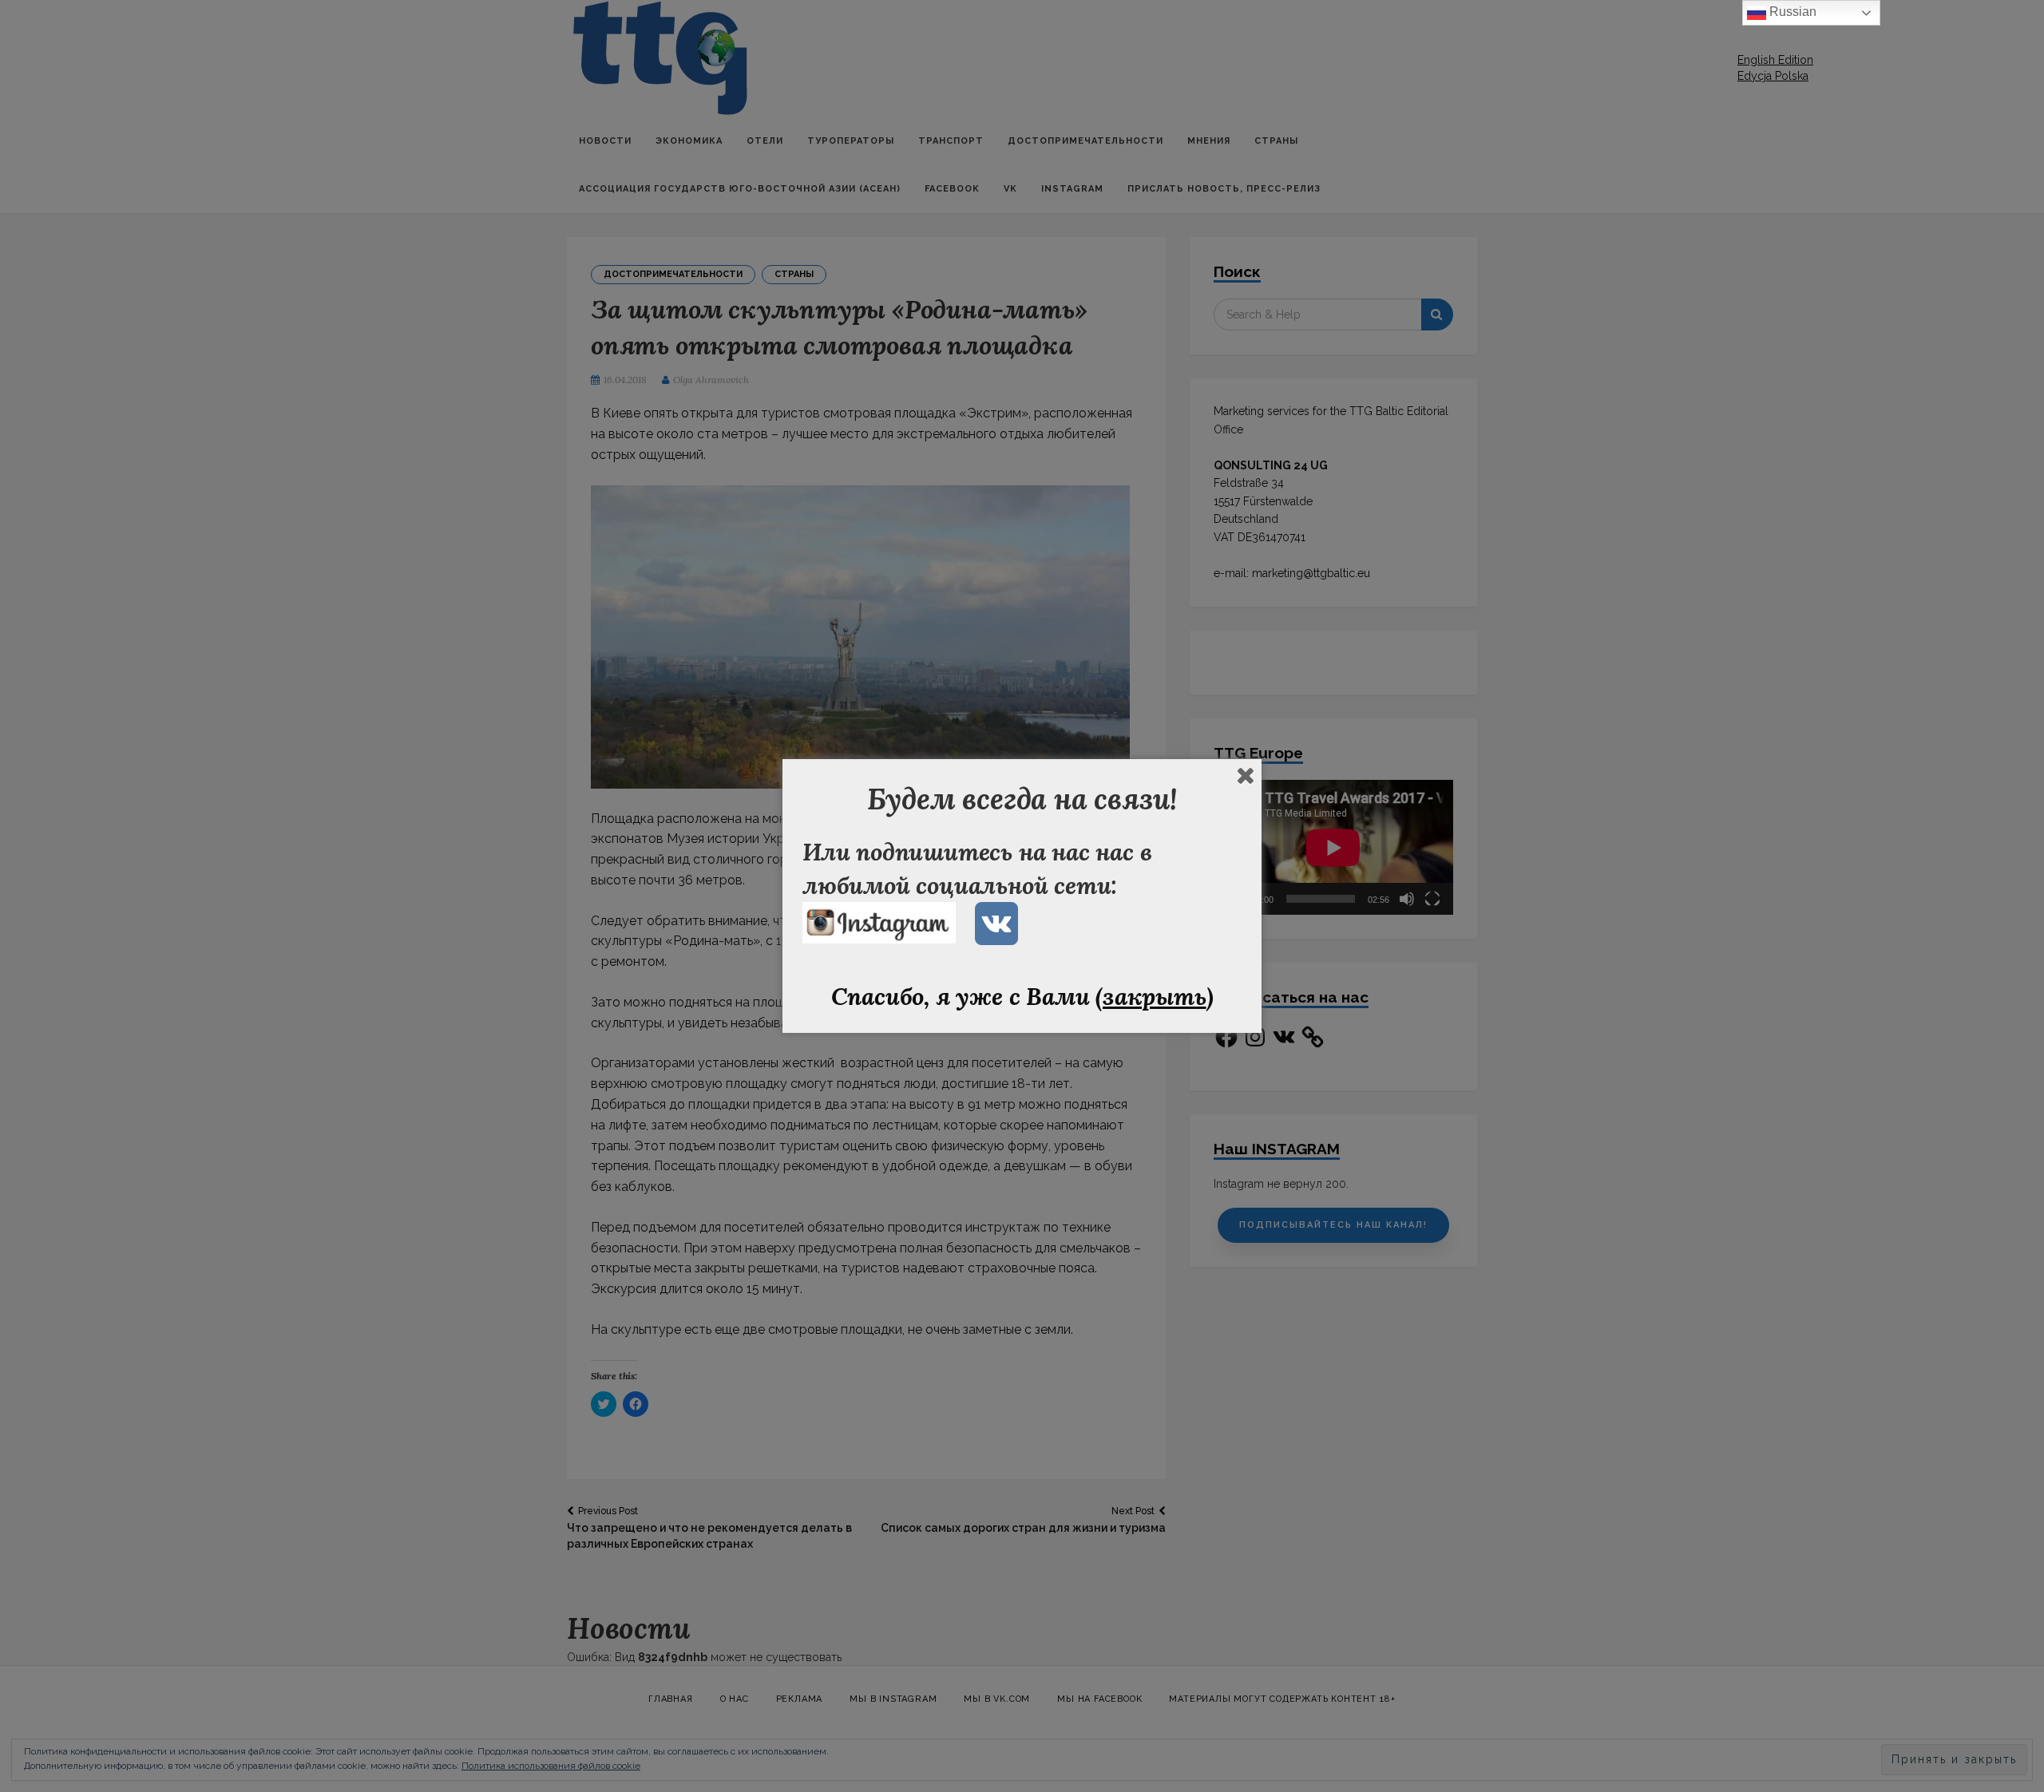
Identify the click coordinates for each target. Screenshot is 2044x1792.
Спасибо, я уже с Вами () (1022, 996)
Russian (1791, 12)
